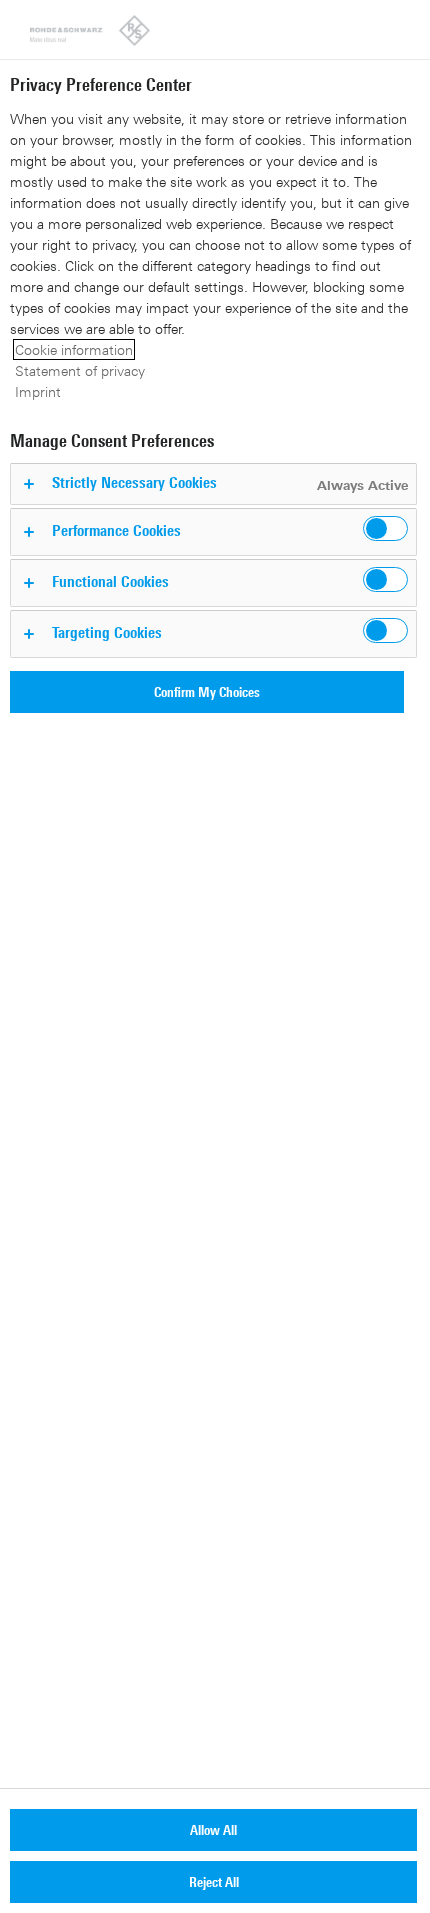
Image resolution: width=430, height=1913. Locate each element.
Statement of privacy (80, 370)
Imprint (38, 391)
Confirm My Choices (207, 691)
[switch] (385, 528)
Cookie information (74, 349)
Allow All (213, 1829)
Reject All (214, 1881)
